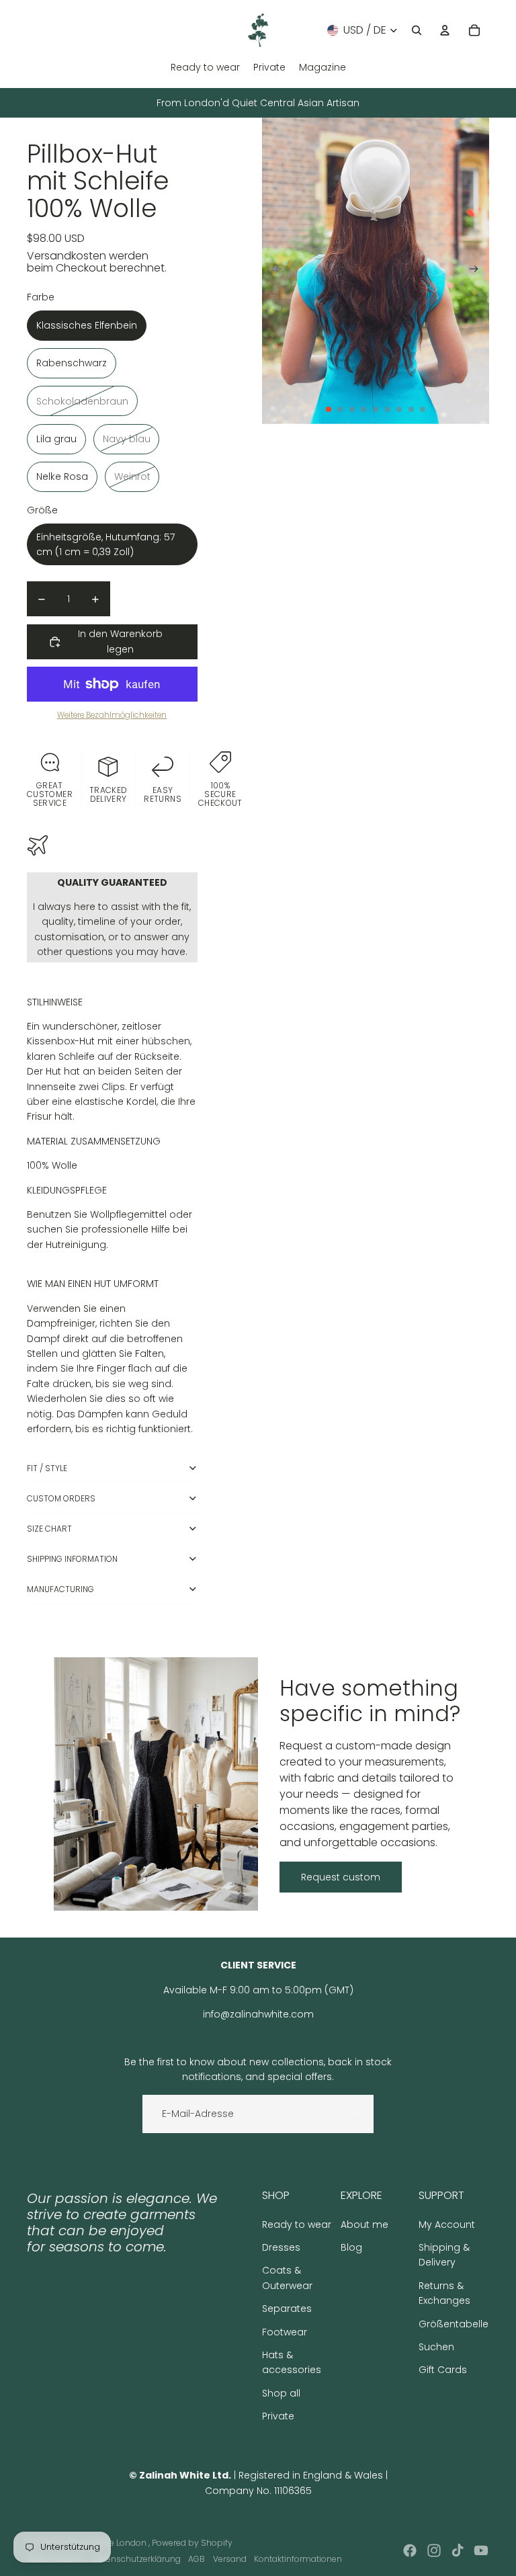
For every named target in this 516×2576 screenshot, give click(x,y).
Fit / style (47, 1468)
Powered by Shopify (192, 2543)
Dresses (281, 2247)
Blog (351, 2247)
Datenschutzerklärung (136, 2559)
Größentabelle (454, 2324)
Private (278, 2416)
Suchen (436, 2347)
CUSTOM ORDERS (61, 1498)
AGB (197, 2559)
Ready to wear (297, 2225)
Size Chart (49, 1529)
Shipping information (72, 1559)
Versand (230, 2559)
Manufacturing (60, 1589)
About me (364, 2225)
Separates (287, 2309)
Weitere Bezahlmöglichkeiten (112, 715)
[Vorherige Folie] (273, 271)
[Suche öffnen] (417, 30)
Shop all (281, 2393)
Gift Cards (443, 2370)
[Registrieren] (355, 2114)
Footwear (285, 2332)
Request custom (341, 1877)
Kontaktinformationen (298, 2559)
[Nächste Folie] (478, 271)
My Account (447, 2225)
